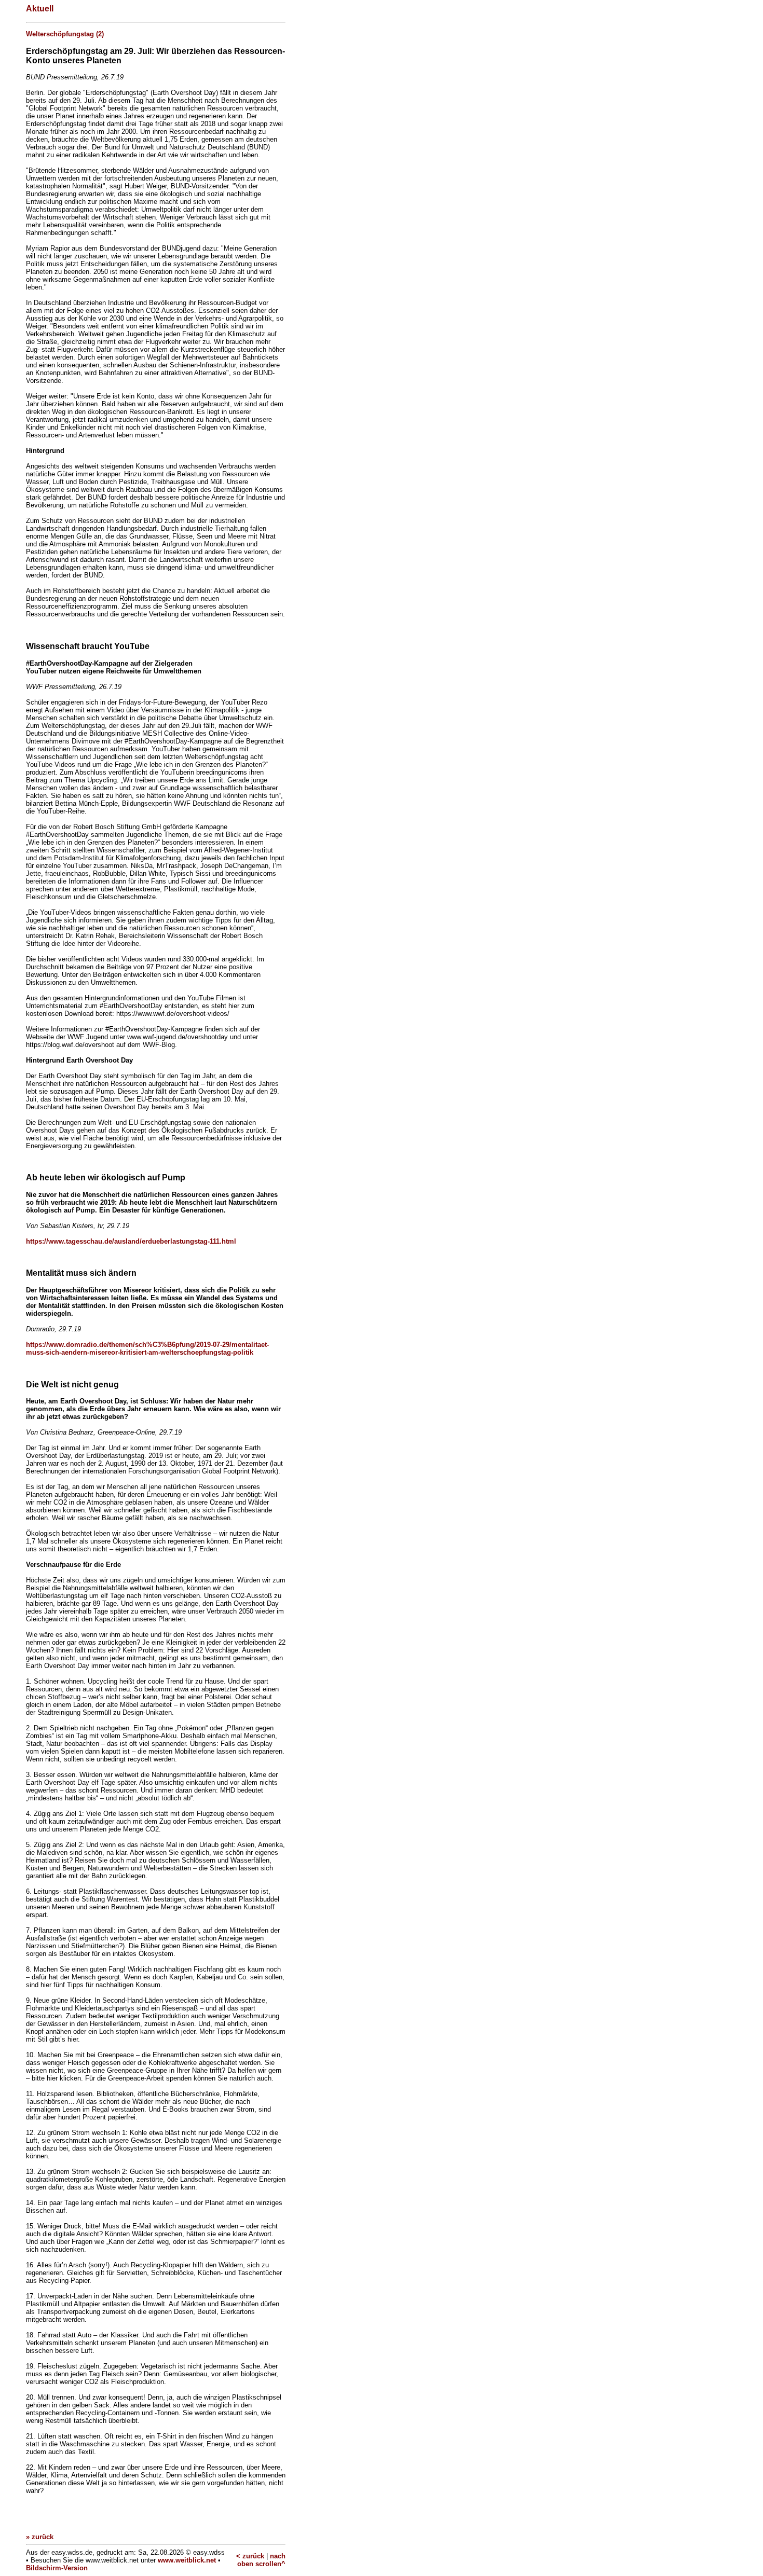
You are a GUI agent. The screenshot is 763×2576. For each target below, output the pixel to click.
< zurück (250, 2556)
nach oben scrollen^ (261, 2560)
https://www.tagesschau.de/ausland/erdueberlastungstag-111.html (131, 1241)
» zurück (40, 2537)
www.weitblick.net (187, 2560)
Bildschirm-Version (57, 2568)
